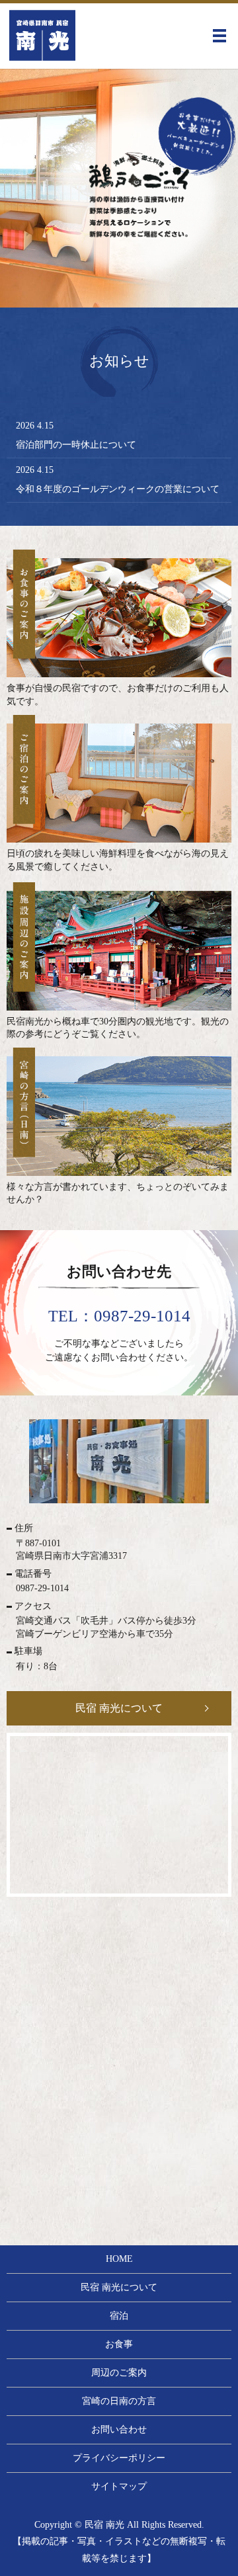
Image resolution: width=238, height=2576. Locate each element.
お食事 (119, 2344)
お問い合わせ (119, 2430)
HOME (119, 2259)
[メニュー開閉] (219, 36)
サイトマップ (119, 2486)
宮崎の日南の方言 (119, 2401)
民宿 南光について (119, 1708)
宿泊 (119, 2316)
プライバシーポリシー (119, 2458)
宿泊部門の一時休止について (76, 445)
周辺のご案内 (119, 2373)
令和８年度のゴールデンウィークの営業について (118, 489)
